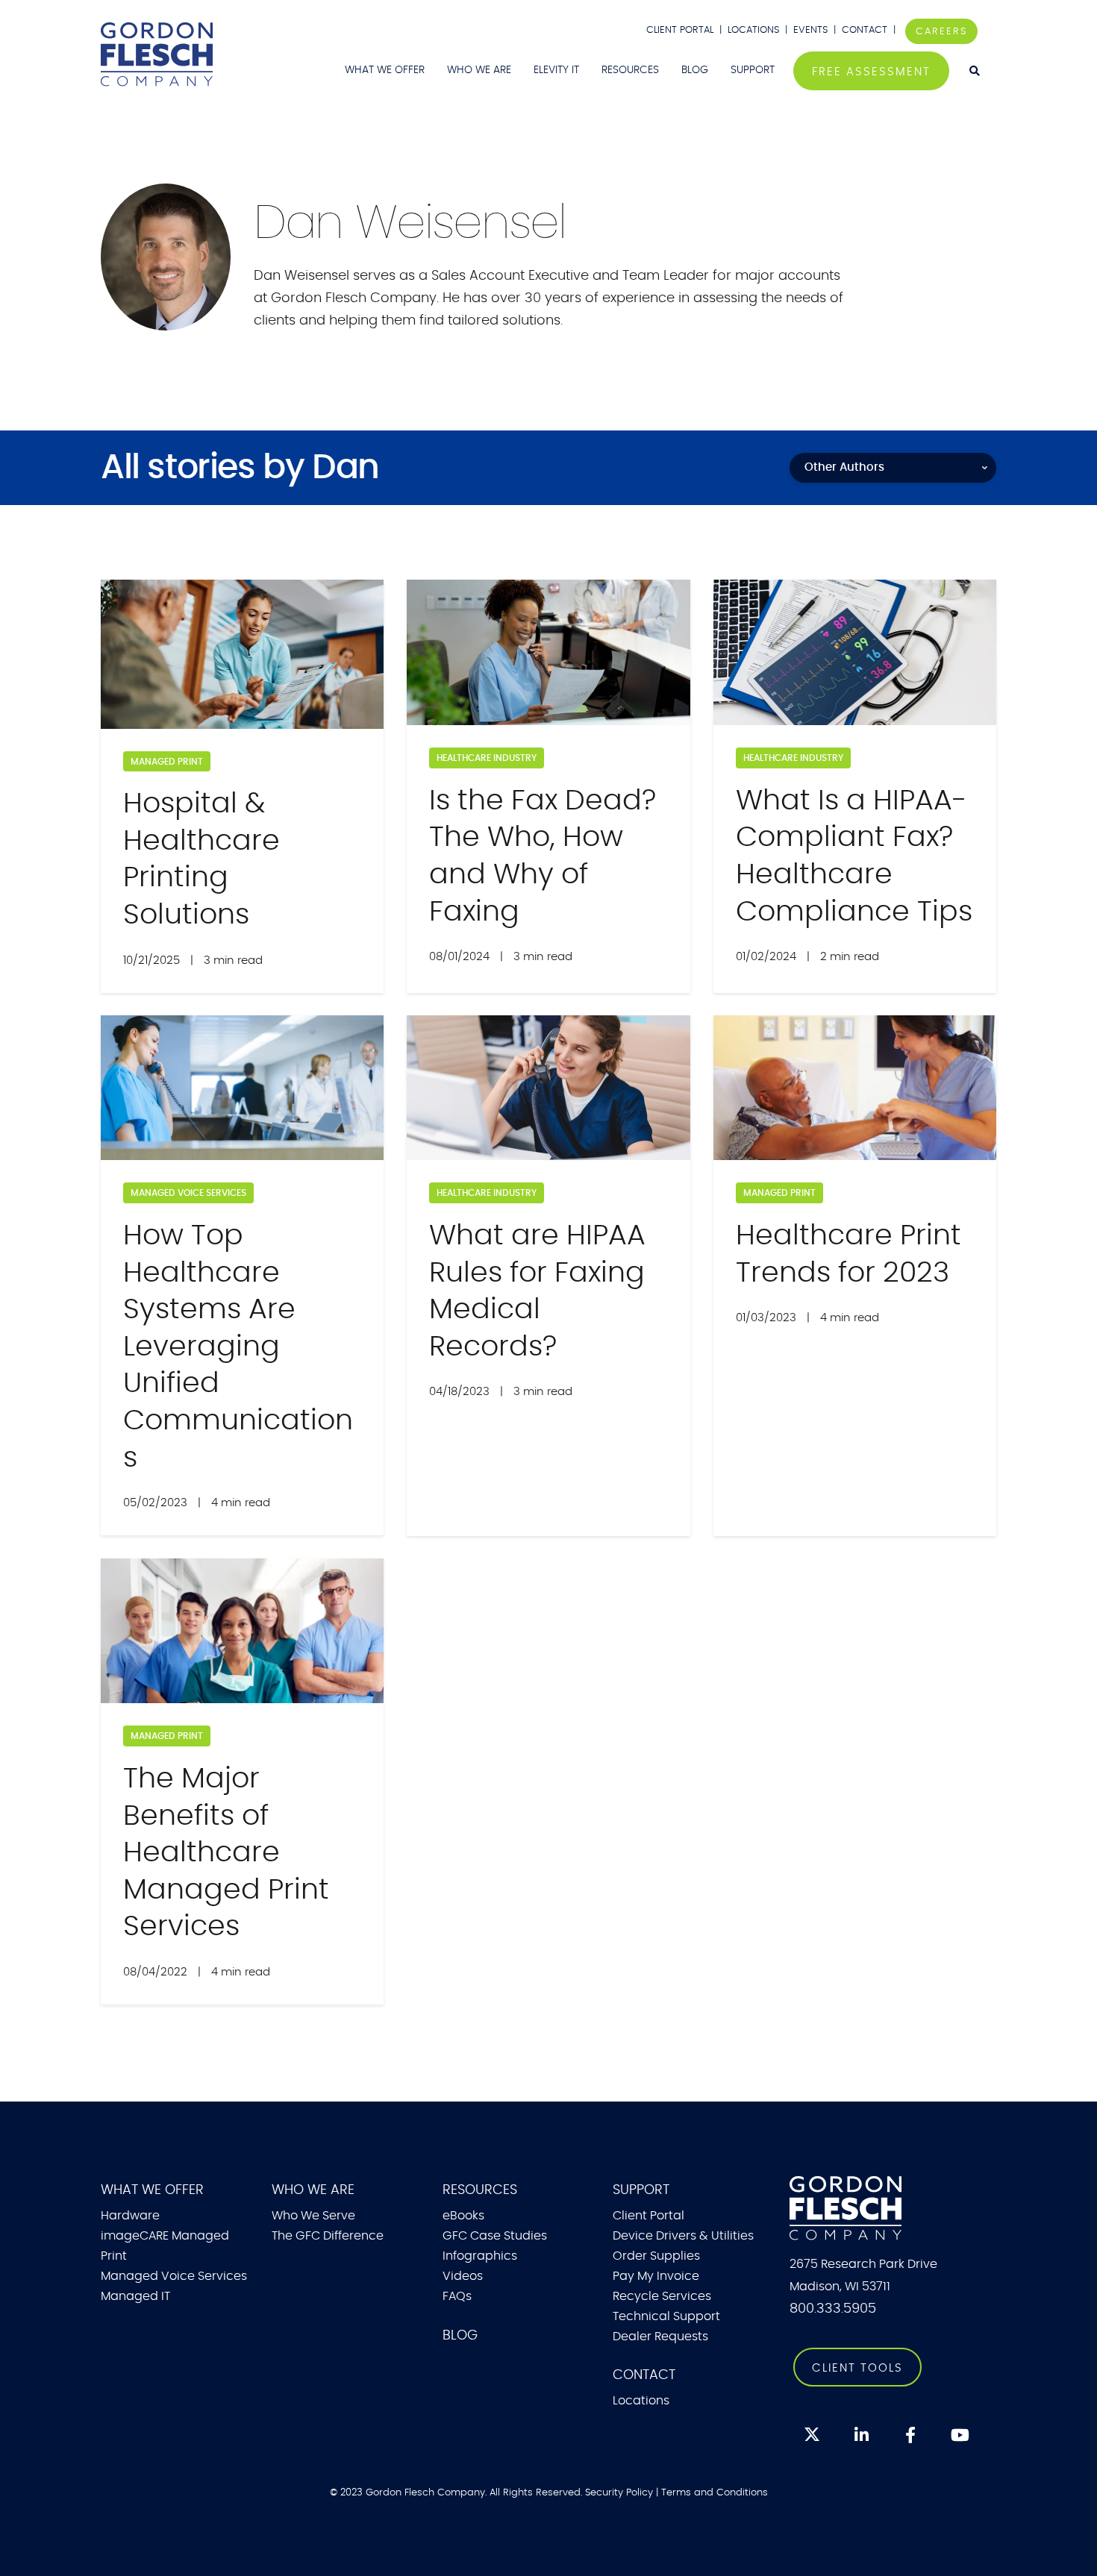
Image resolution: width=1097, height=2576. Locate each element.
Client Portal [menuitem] (648, 2216)
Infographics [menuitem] (480, 2256)
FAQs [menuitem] (457, 2296)
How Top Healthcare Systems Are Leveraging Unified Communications (238, 1347)
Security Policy (619, 2492)
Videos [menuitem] (463, 2276)
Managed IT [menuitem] (135, 2296)
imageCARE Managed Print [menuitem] (165, 2246)
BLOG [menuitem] (695, 70)
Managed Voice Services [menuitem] (174, 2276)
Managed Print (167, 762)
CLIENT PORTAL (680, 30)
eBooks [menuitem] (463, 2216)
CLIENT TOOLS (857, 2368)
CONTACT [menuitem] (644, 2375)
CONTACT (866, 30)
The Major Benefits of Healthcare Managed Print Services (226, 1853)
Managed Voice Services (188, 1193)
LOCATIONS (753, 30)
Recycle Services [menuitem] (662, 2296)
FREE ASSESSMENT (871, 72)
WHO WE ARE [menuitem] (479, 70)
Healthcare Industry (487, 758)
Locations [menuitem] (641, 2401)
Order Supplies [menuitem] (656, 2256)
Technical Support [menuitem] (666, 2316)
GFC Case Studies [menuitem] (495, 2236)
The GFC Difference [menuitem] (328, 2236)
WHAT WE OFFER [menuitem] (385, 70)
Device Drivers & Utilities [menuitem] (683, 2236)
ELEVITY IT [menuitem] (556, 70)
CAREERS (941, 31)
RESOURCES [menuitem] (630, 70)
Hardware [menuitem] (130, 2216)
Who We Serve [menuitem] (313, 2216)
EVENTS (810, 30)
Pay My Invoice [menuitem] (656, 2276)
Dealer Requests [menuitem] (660, 2337)
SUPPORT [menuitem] (753, 70)
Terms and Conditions (715, 2492)
